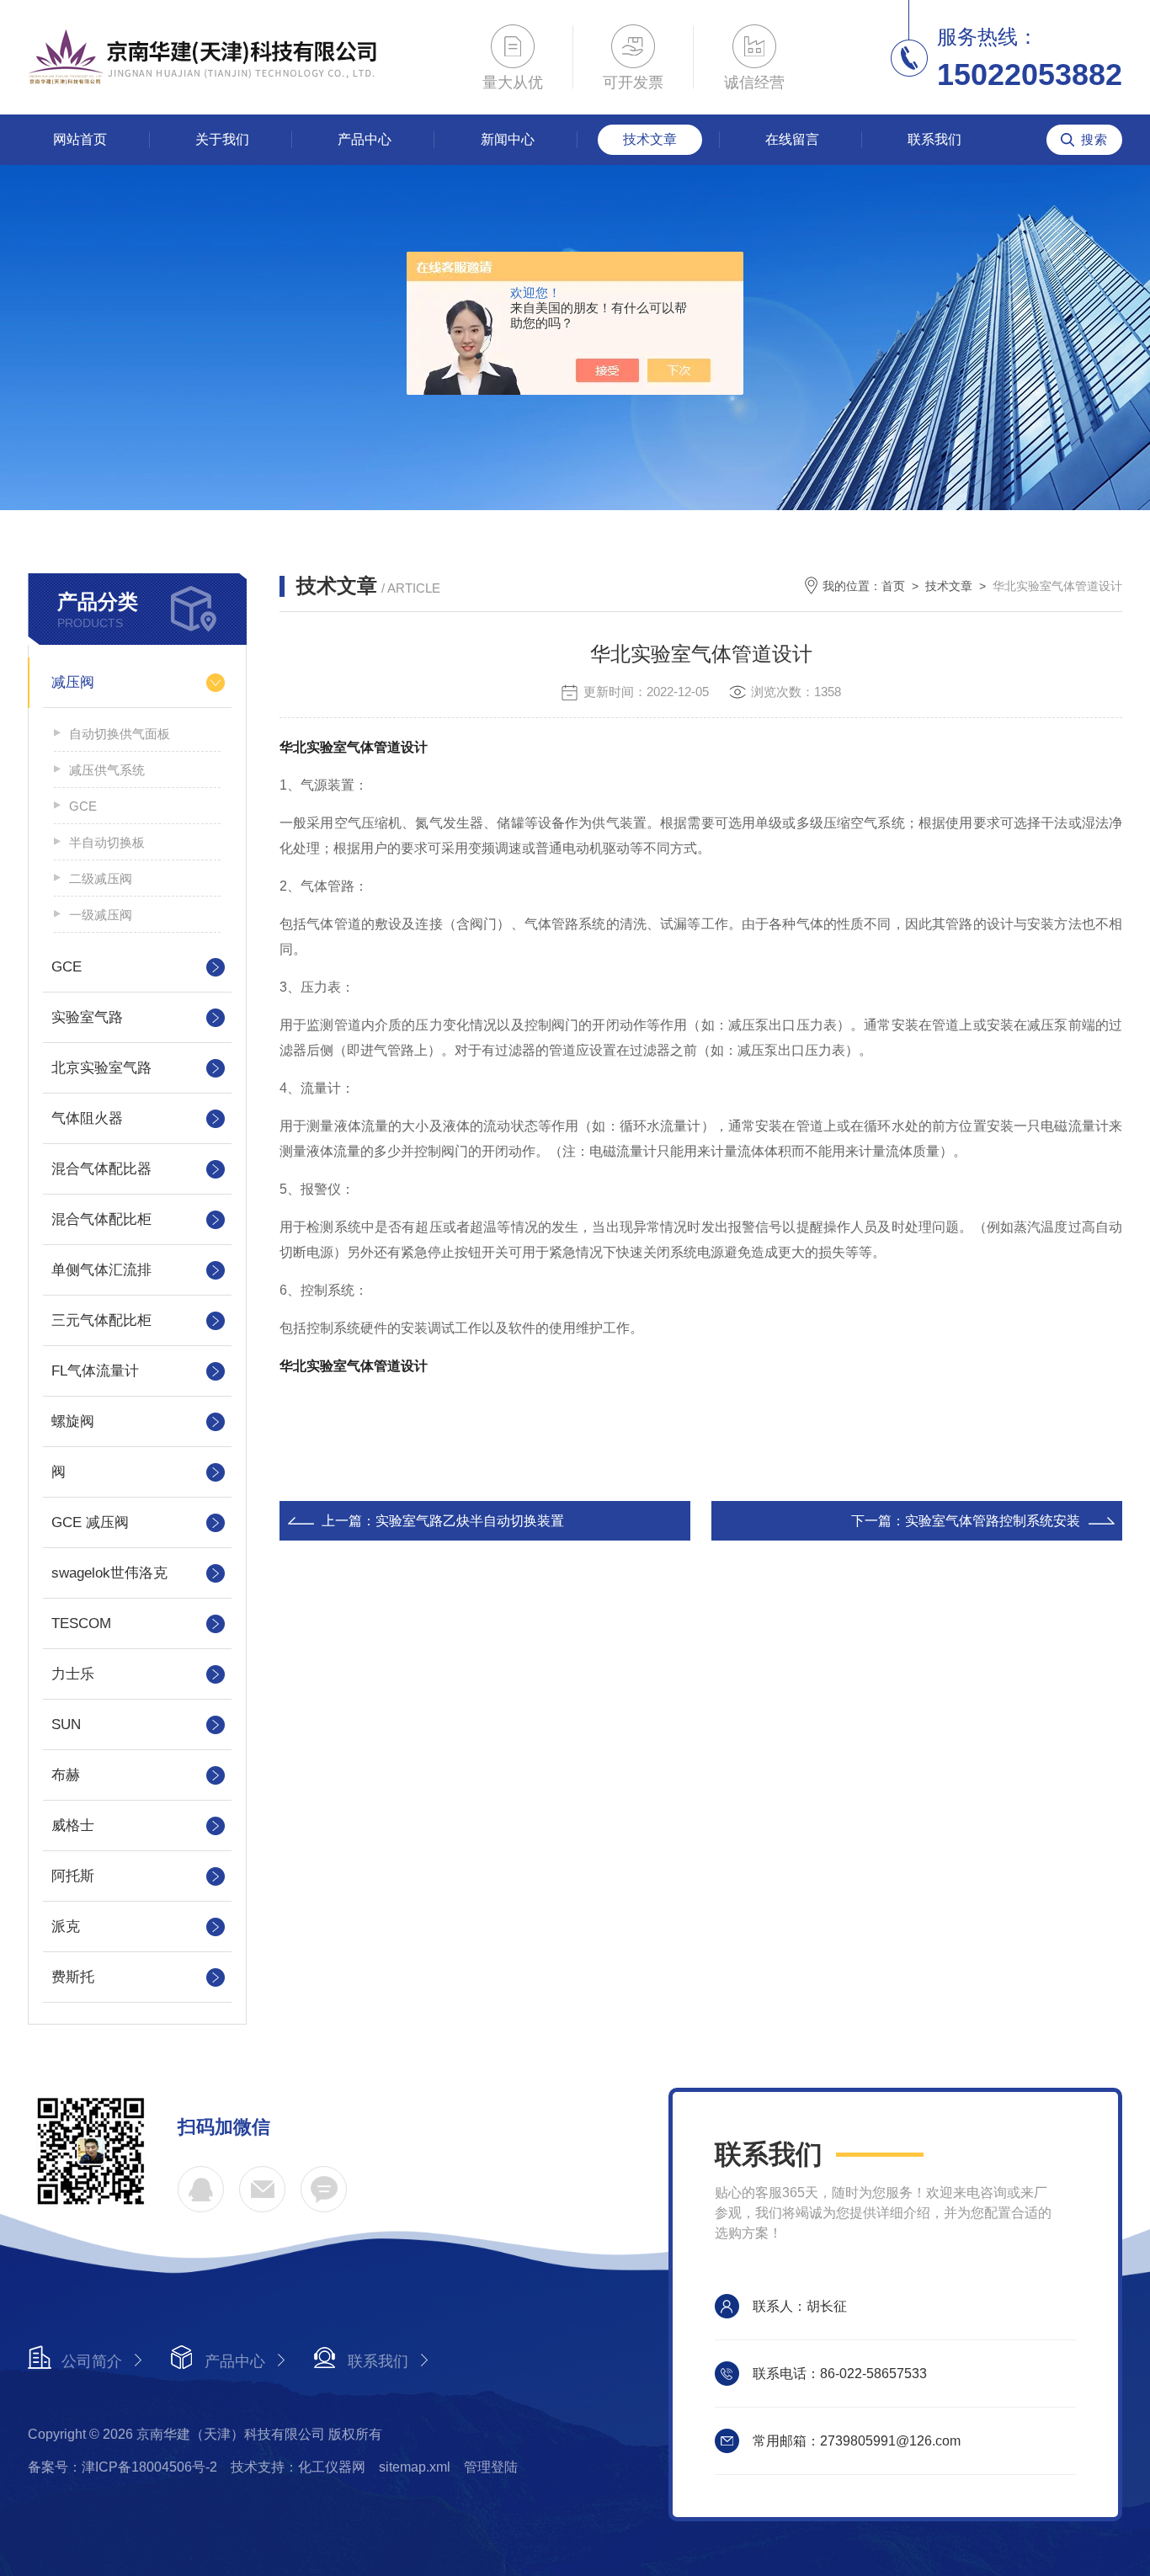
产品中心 (365, 139)
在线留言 (792, 139)
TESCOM (81, 1623)
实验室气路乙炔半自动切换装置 (470, 1521)
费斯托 (73, 1977)
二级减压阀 (101, 878)
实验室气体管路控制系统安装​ (993, 1521)
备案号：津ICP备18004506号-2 (122, 2467)
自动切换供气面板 (120, 734)
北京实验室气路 (101, 1068)
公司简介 (92, 2361)
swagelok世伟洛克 (109, 1573)
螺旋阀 (73, 1421)
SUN (66, 1724)
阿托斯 (73, 1876)
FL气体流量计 (95, 1371)
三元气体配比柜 (101, 1320)
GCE (83, 806)
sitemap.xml (415, 2467)
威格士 (73, 1826)
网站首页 (80, 139)
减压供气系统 (107, 770)
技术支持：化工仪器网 (298, 2467)
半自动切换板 (107, 842)
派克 (66, 1927)
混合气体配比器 (101, 1169)
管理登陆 (491, 2467)
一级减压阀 (101, 915)
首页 (893, 586)
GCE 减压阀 (90, 1522)
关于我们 (222, 139)
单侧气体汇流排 (101, 1270)
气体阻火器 (87, 1118)
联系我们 (934, 139)
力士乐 (73, 1674)
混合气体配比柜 (101, 1219)
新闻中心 (508, 139)
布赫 (66, 1775)
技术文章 (650, 139)
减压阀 (73, 682)
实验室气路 (87, 1017)
